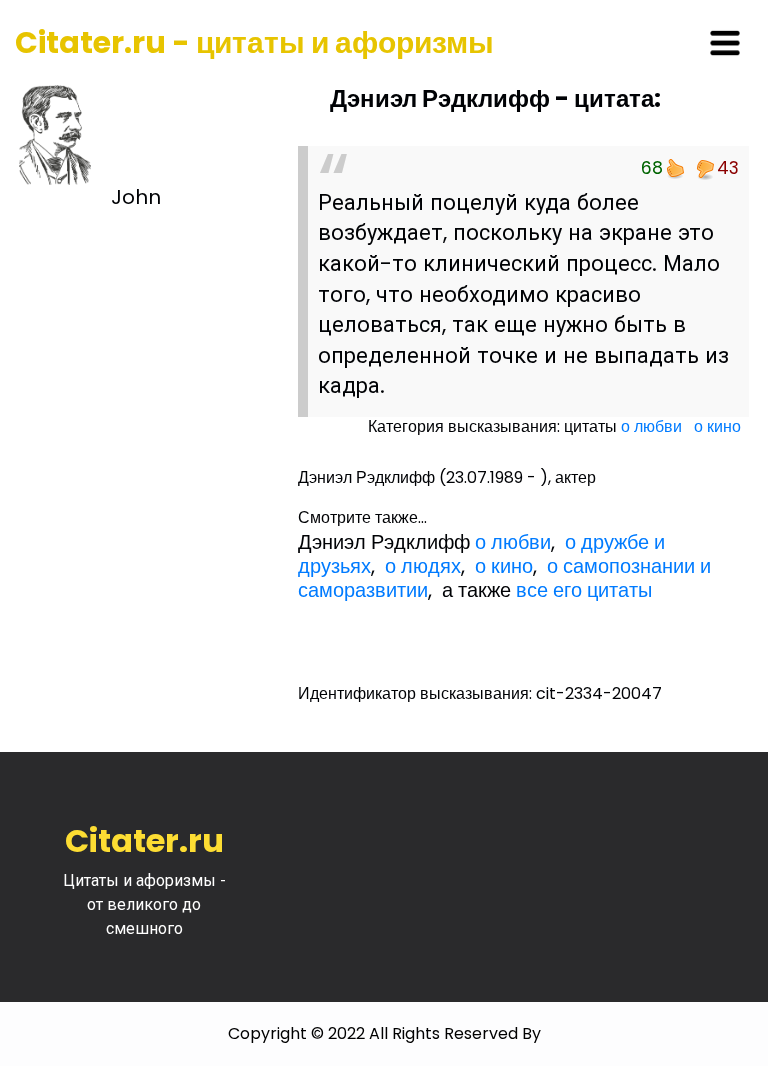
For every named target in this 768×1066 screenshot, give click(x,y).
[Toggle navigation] (725, 43)
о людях (423, 566)
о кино (717, 426)
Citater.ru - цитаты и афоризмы (254, 42)
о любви (651, 426)
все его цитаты (584, 590)
